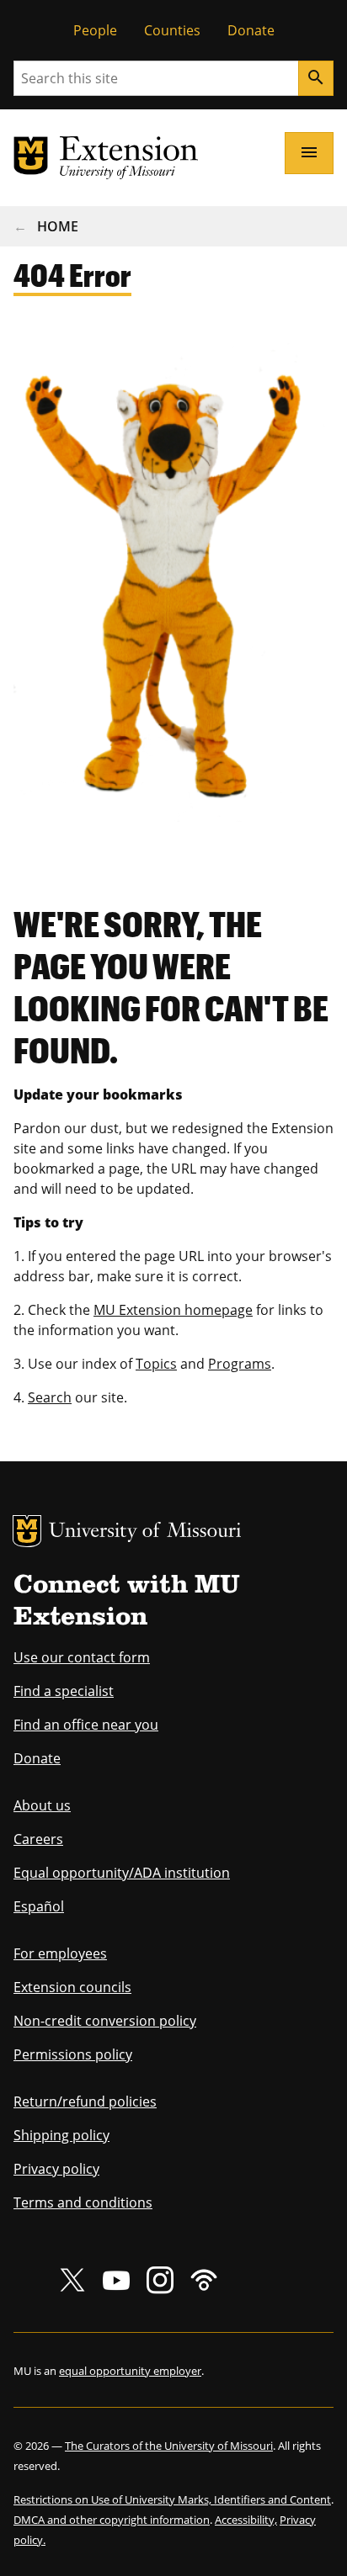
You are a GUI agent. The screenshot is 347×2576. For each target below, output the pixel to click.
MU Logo (27, 1531)
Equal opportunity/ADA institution (122, 1873)
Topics (156, 1364)
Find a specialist (64, 1691)
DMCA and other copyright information (112, 2520)
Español (39, 1906)
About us (42, 1805)
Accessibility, (246, 2520)
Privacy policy (56, 2169)
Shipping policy (61, 2135)
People (95, 30)
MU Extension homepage (173, 1310)
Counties (172, 30)
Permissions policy (73, 2054)
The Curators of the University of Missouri (169, 2446)
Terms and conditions (83, 2202)
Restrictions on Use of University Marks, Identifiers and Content (172, 2499)
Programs (240, 1364)
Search (50, 1397)
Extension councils (72, 1987)
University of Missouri (145, 1532)
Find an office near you (86, 1725)
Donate (251, 30)
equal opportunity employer (130, 2371)
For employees (60, 1953)
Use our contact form (82, 1657)
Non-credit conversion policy (105, 2021)
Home (58, 226)
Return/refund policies (85, 2102)
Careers (38, 1839)
